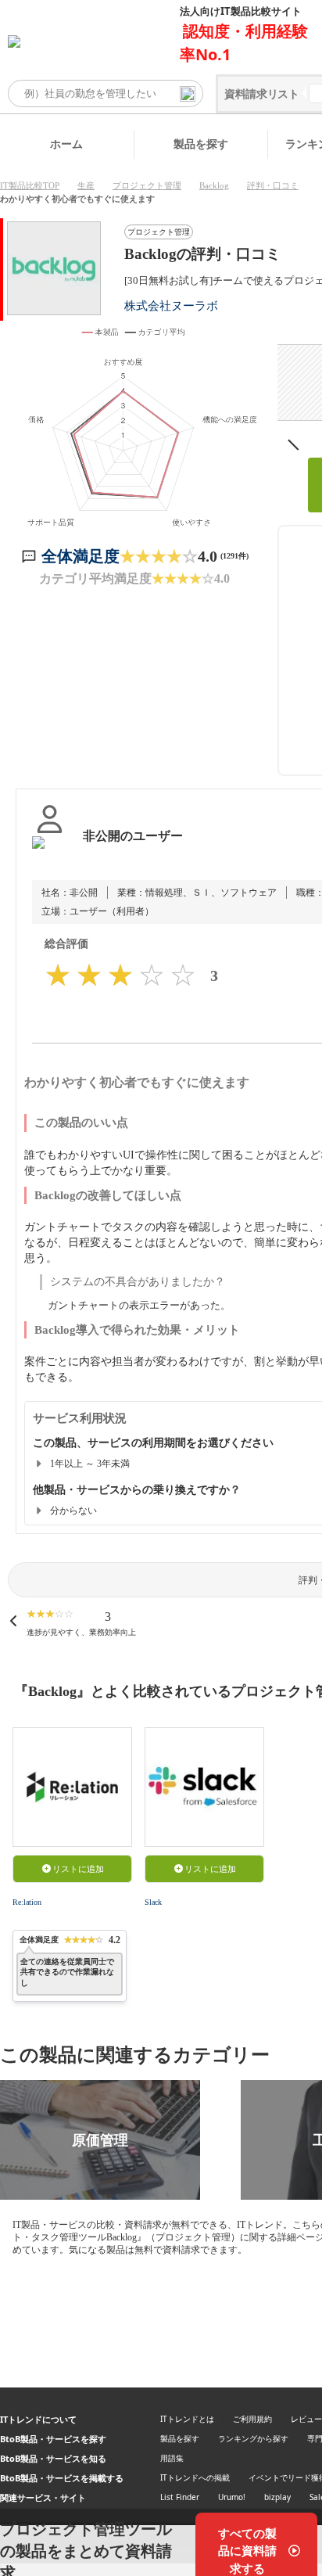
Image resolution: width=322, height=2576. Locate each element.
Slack (153, 1902)
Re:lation (27, 1902)
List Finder (180, 2497)
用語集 (172, 2458)
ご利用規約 (252, 2419)
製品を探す (201, 144)
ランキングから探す (253, 2438)
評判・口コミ (273, 185)
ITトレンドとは (187, 2419)
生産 (86, 185)
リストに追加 (78, 1869)
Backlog (214, 185)
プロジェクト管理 (147, 185)
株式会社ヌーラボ (171, 305)
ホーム (66, 144)
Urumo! (232, 2497)
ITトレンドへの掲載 (195, 2477)
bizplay (277, 2497)
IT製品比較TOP (30, 185)
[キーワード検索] (188, 94)
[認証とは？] (50, 852)
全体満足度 (80, 556)
